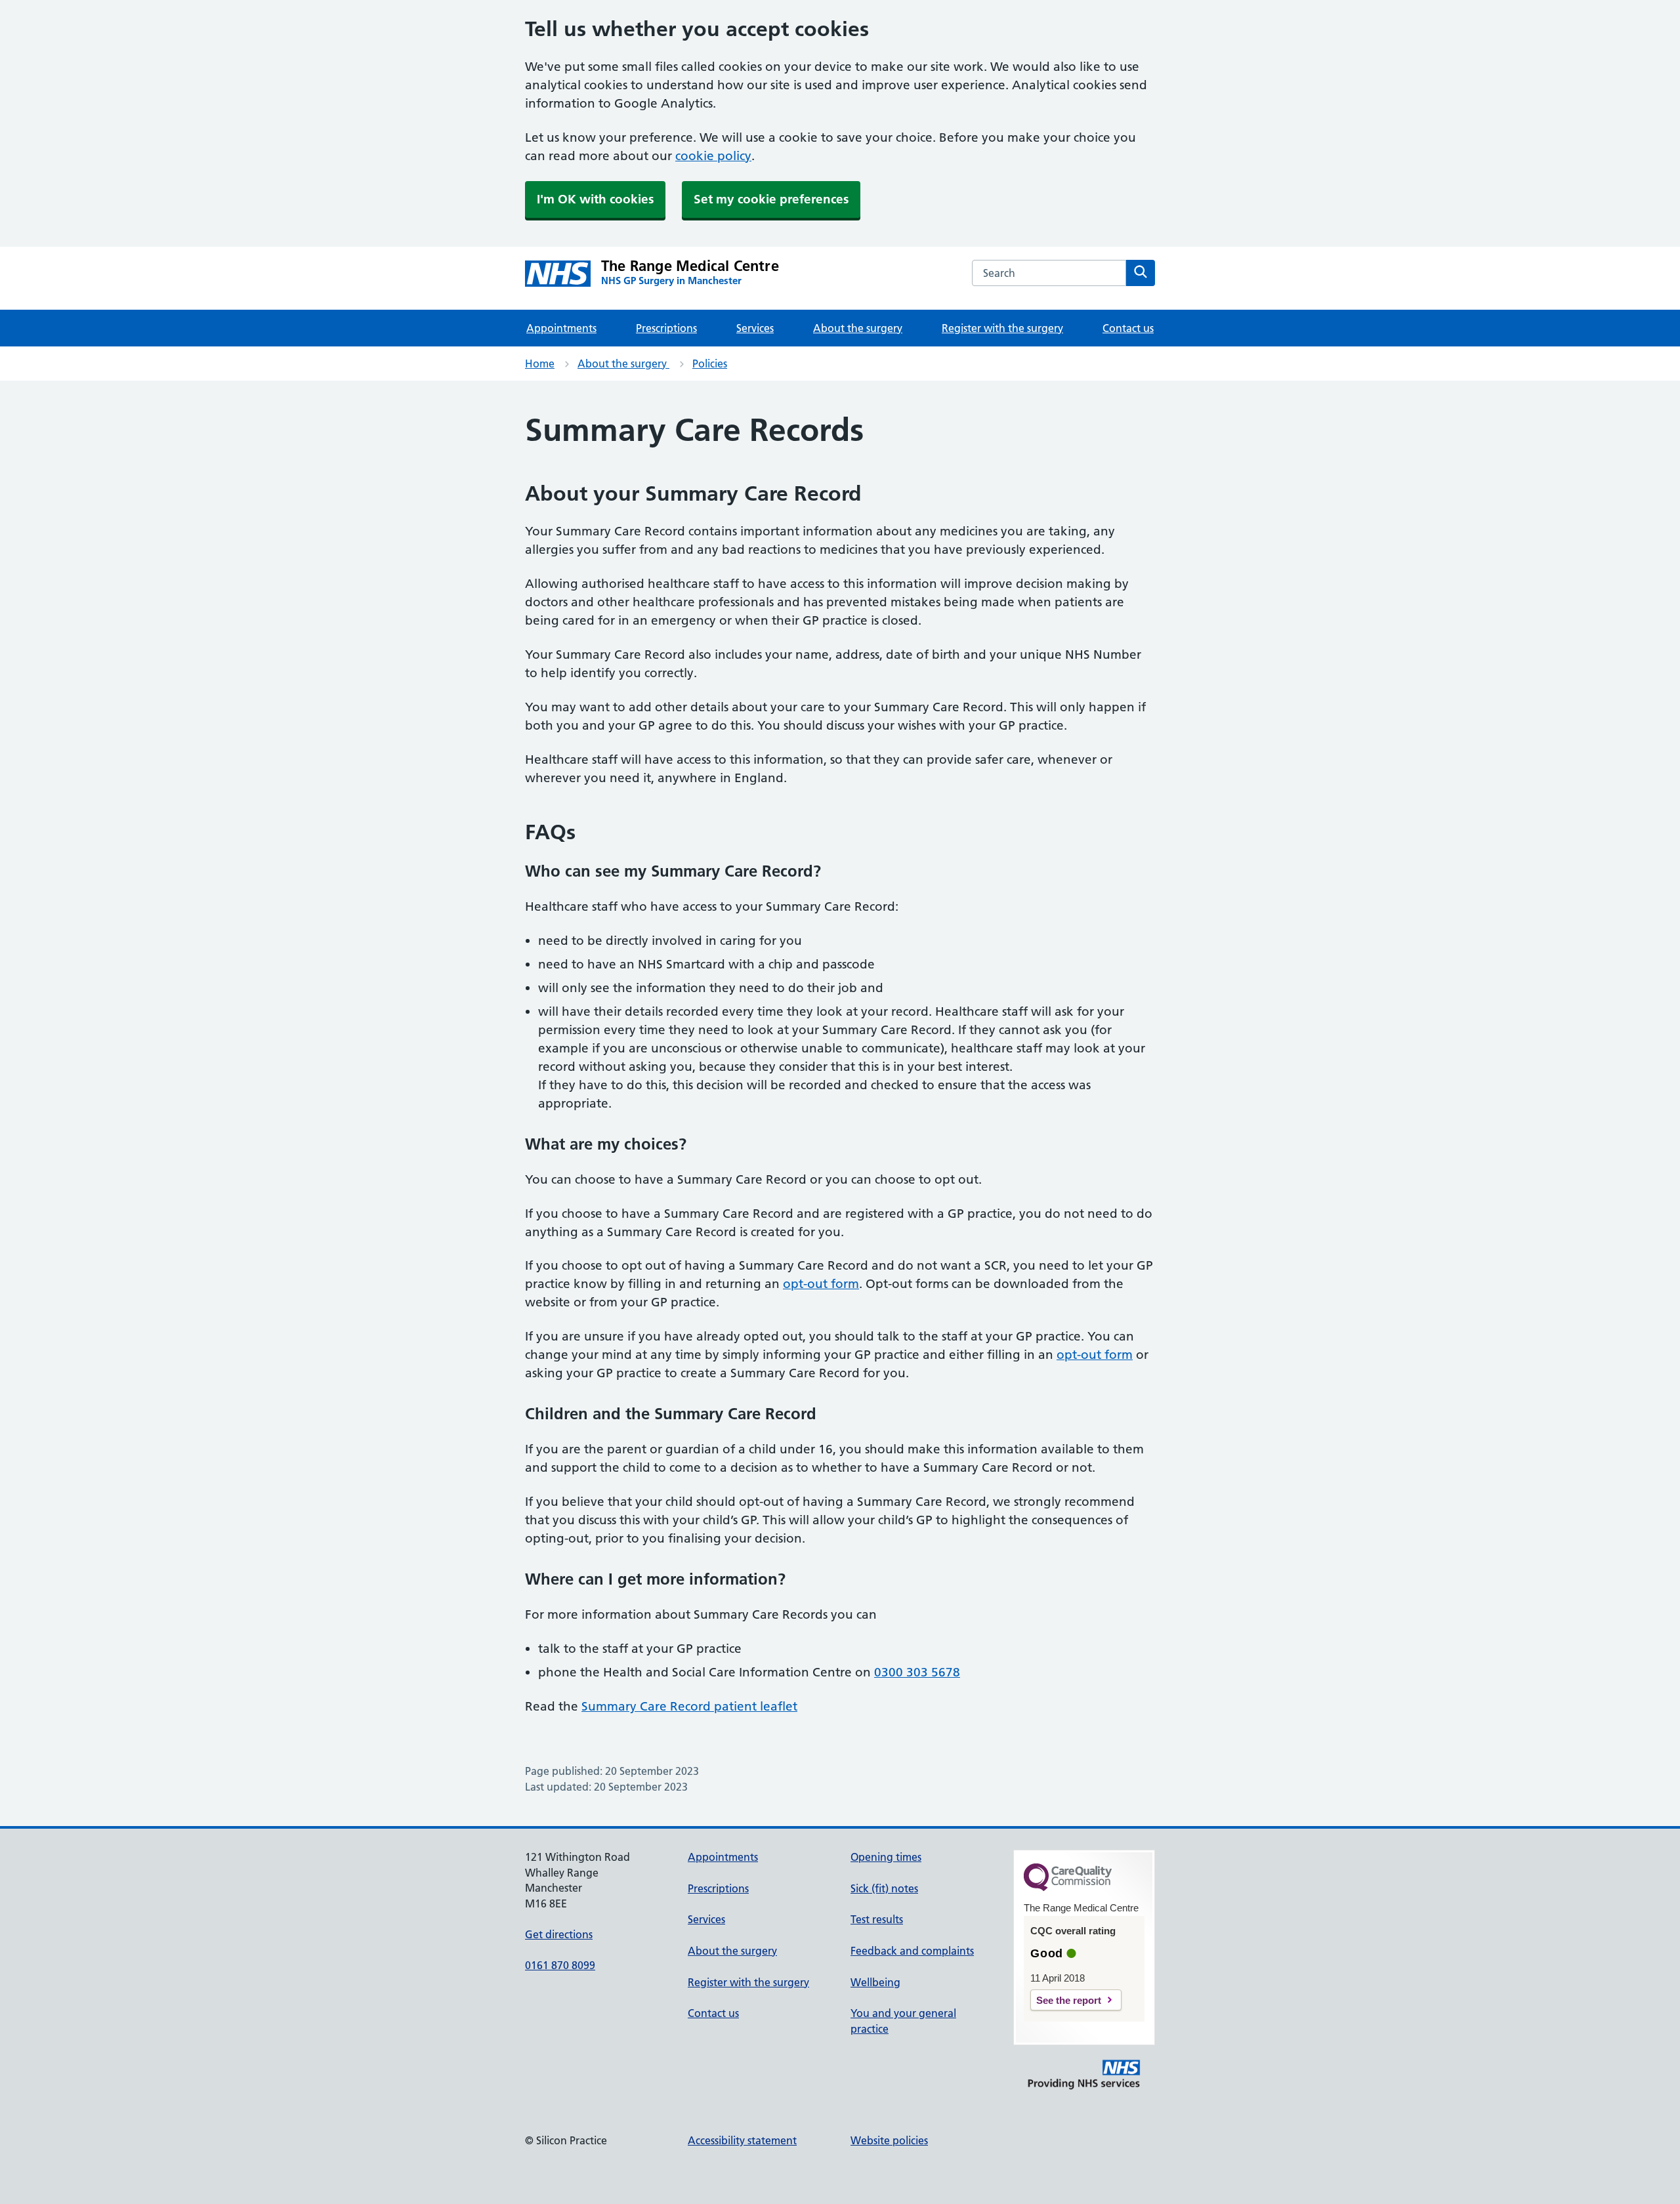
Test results (877, 1919)
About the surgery (858, 328)
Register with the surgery (1002, 328)
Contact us (1128, 328)
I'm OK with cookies (595, 199)
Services (755, 328)
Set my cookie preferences (771, 199)
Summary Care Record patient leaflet (689, 1706)
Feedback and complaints (912, 1951)
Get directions (559, 1934)
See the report (1069, 2000)
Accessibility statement (742, 2140)
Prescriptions (666, 328)
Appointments (561, 328)
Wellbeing (875, 1982)
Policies (710, 364)
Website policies (889, 2140)
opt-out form (821, 1284)
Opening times (886, 1857)
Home (540, 364)
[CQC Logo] (1068, 1888)
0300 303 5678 (917, 1672)
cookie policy (713, 156)
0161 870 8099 (560, 1965)
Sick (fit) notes (884, 1888)
